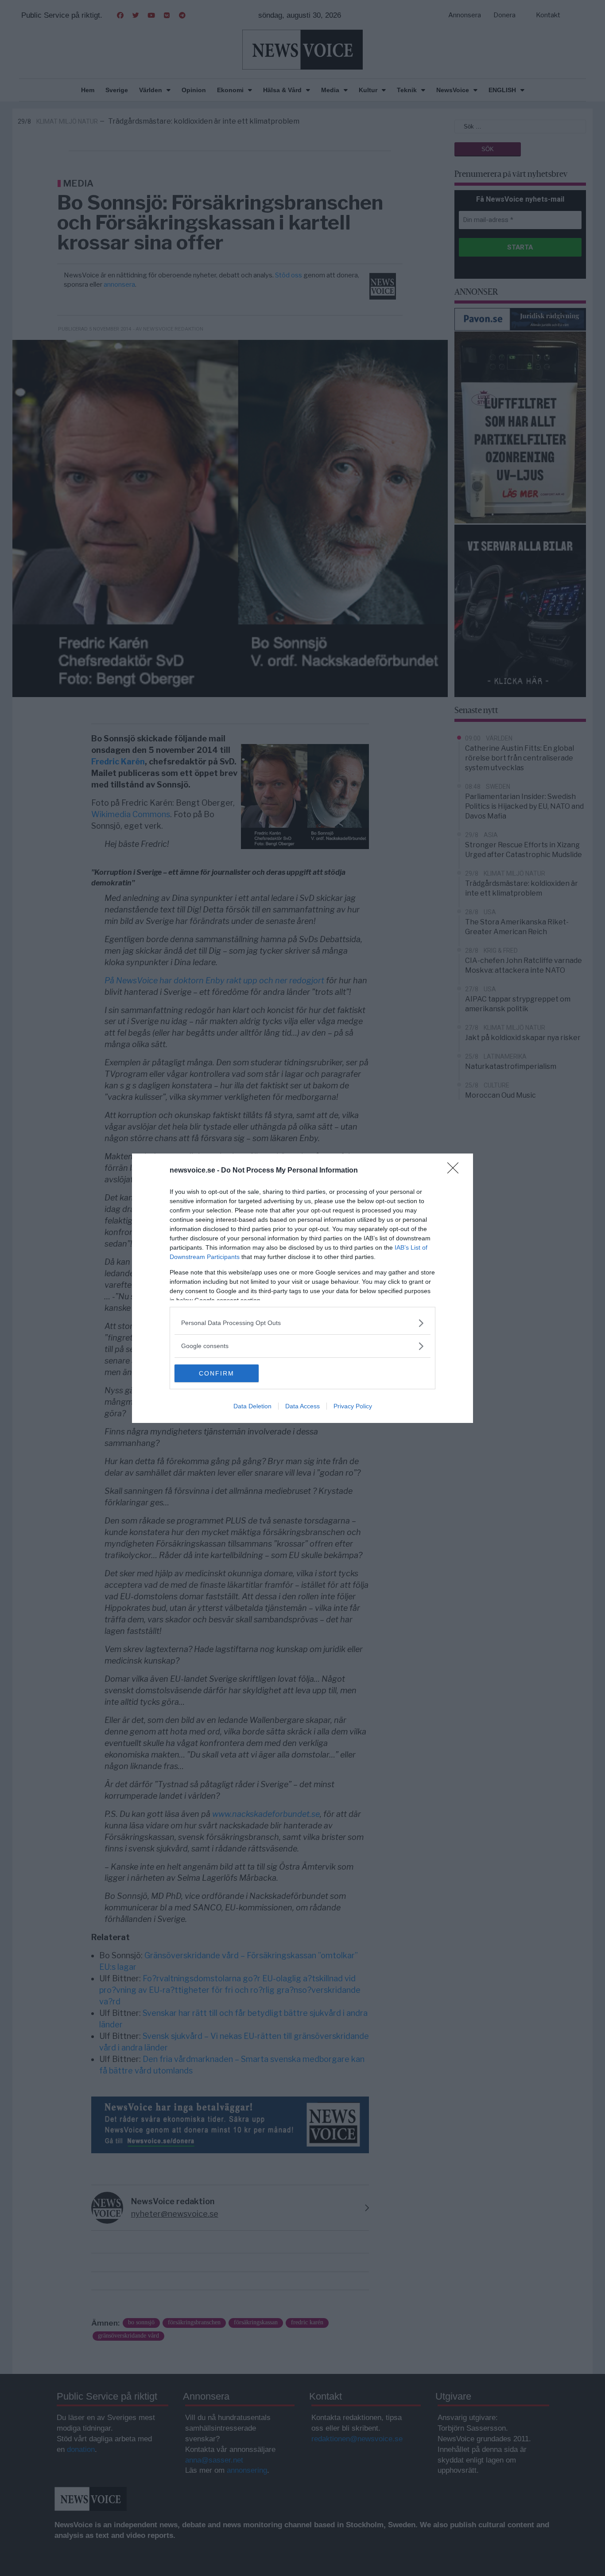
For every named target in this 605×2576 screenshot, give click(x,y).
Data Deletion (252, 1406)
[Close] (456, 1171)
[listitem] (302, 1323)
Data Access (302, 1406)
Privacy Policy (353, 1406)
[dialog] (302, 1288)
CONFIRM (217, 1373)
